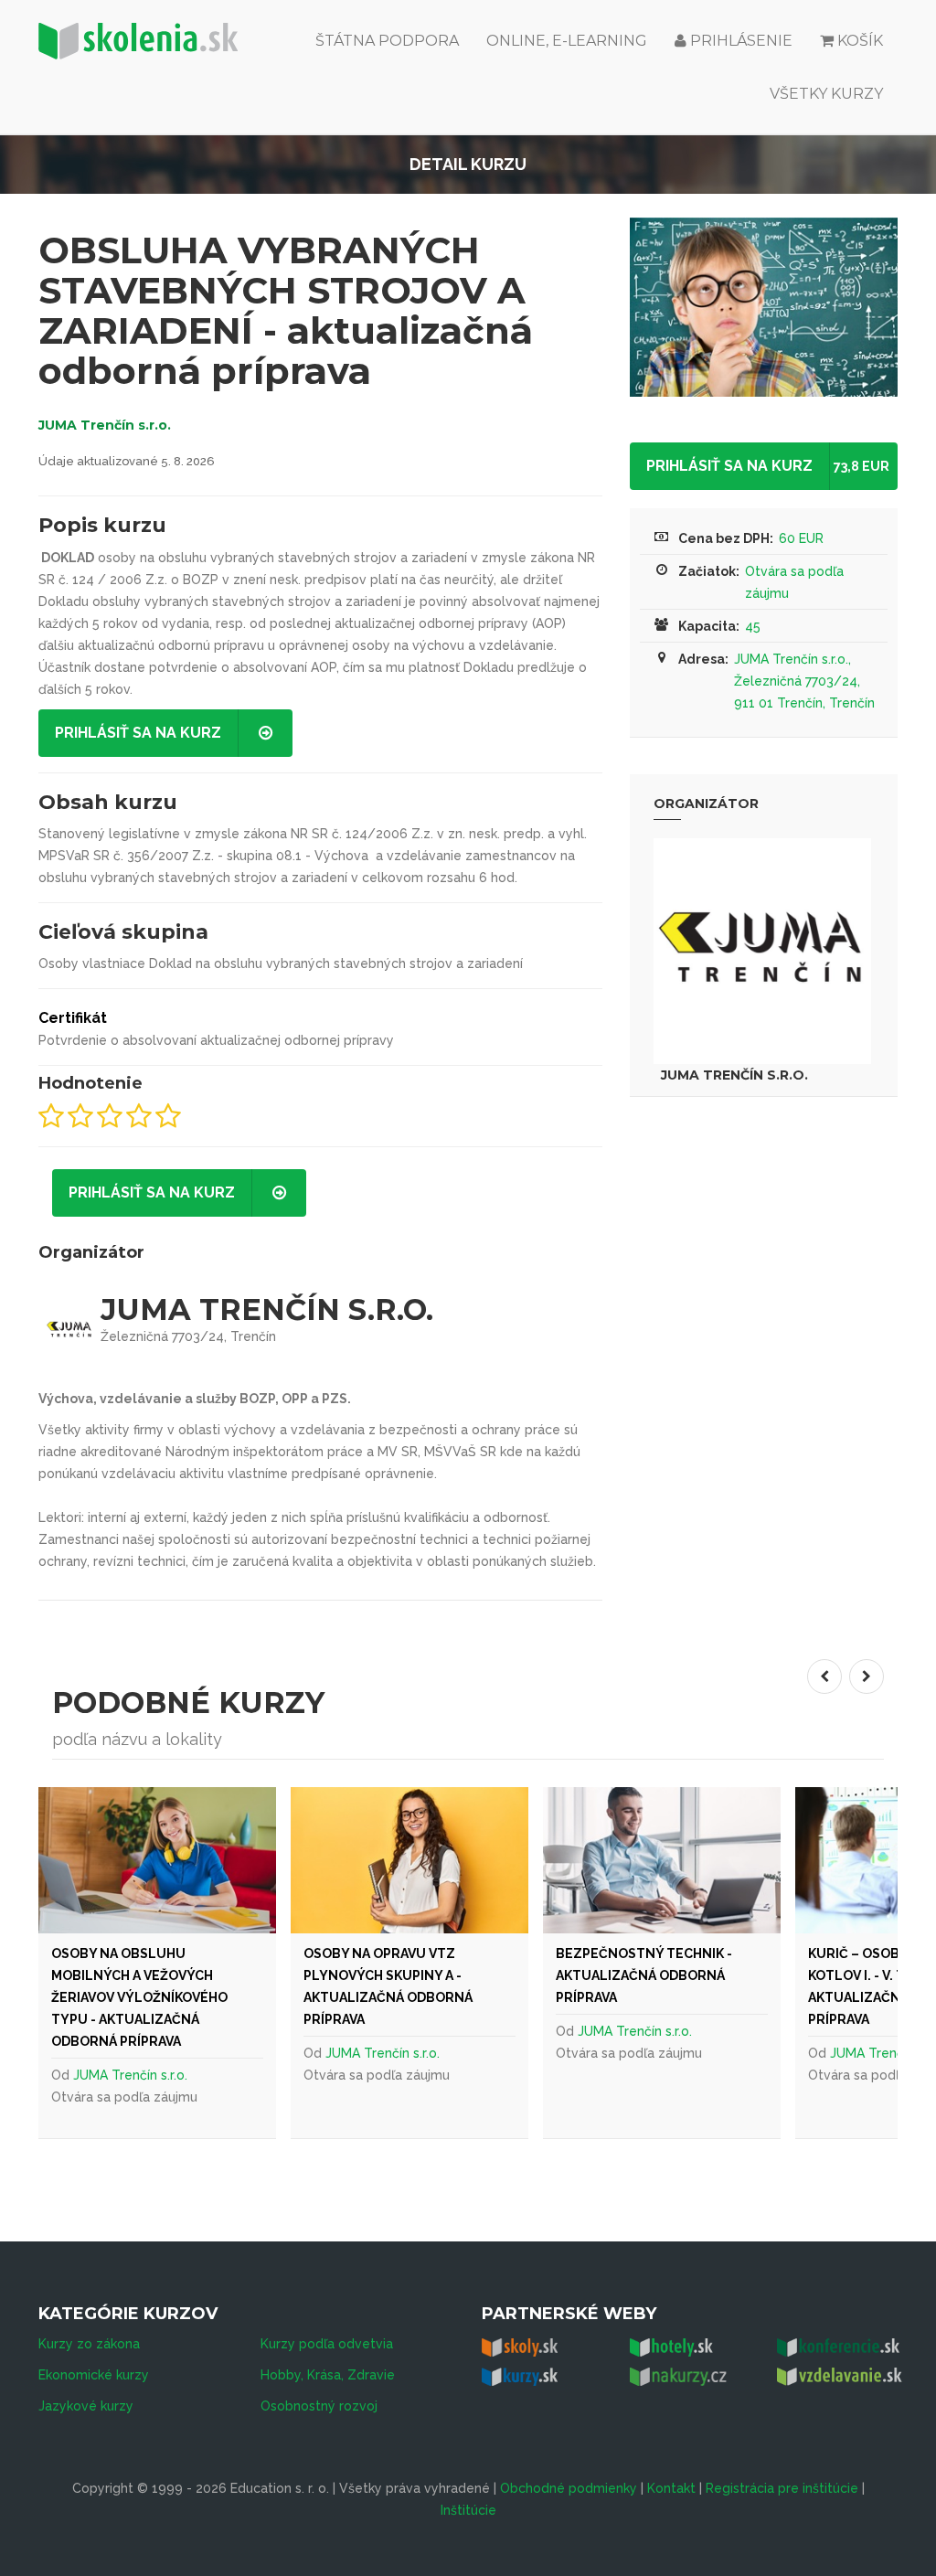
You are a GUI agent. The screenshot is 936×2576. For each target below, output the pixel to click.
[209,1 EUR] (662, 1860)
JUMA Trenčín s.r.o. (105, 425)
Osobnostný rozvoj (319, 2406)
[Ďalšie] (867, 1677)
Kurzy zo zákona (89, 2344)
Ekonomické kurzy (94, 2375)
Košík (860, 41)
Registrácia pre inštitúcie (782, 2488)
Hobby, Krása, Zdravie (328, 2375)
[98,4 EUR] (157, 1860)
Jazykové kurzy (86, 2406)
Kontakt (671, 2488)
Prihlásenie (739, 41)
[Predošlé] (824, 1677)
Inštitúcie (468, 2510)
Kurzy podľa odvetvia (327, 2344)
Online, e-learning (567, 41)
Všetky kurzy (826, 94)
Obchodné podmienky (569, 2488)
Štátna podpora (387, 41)
